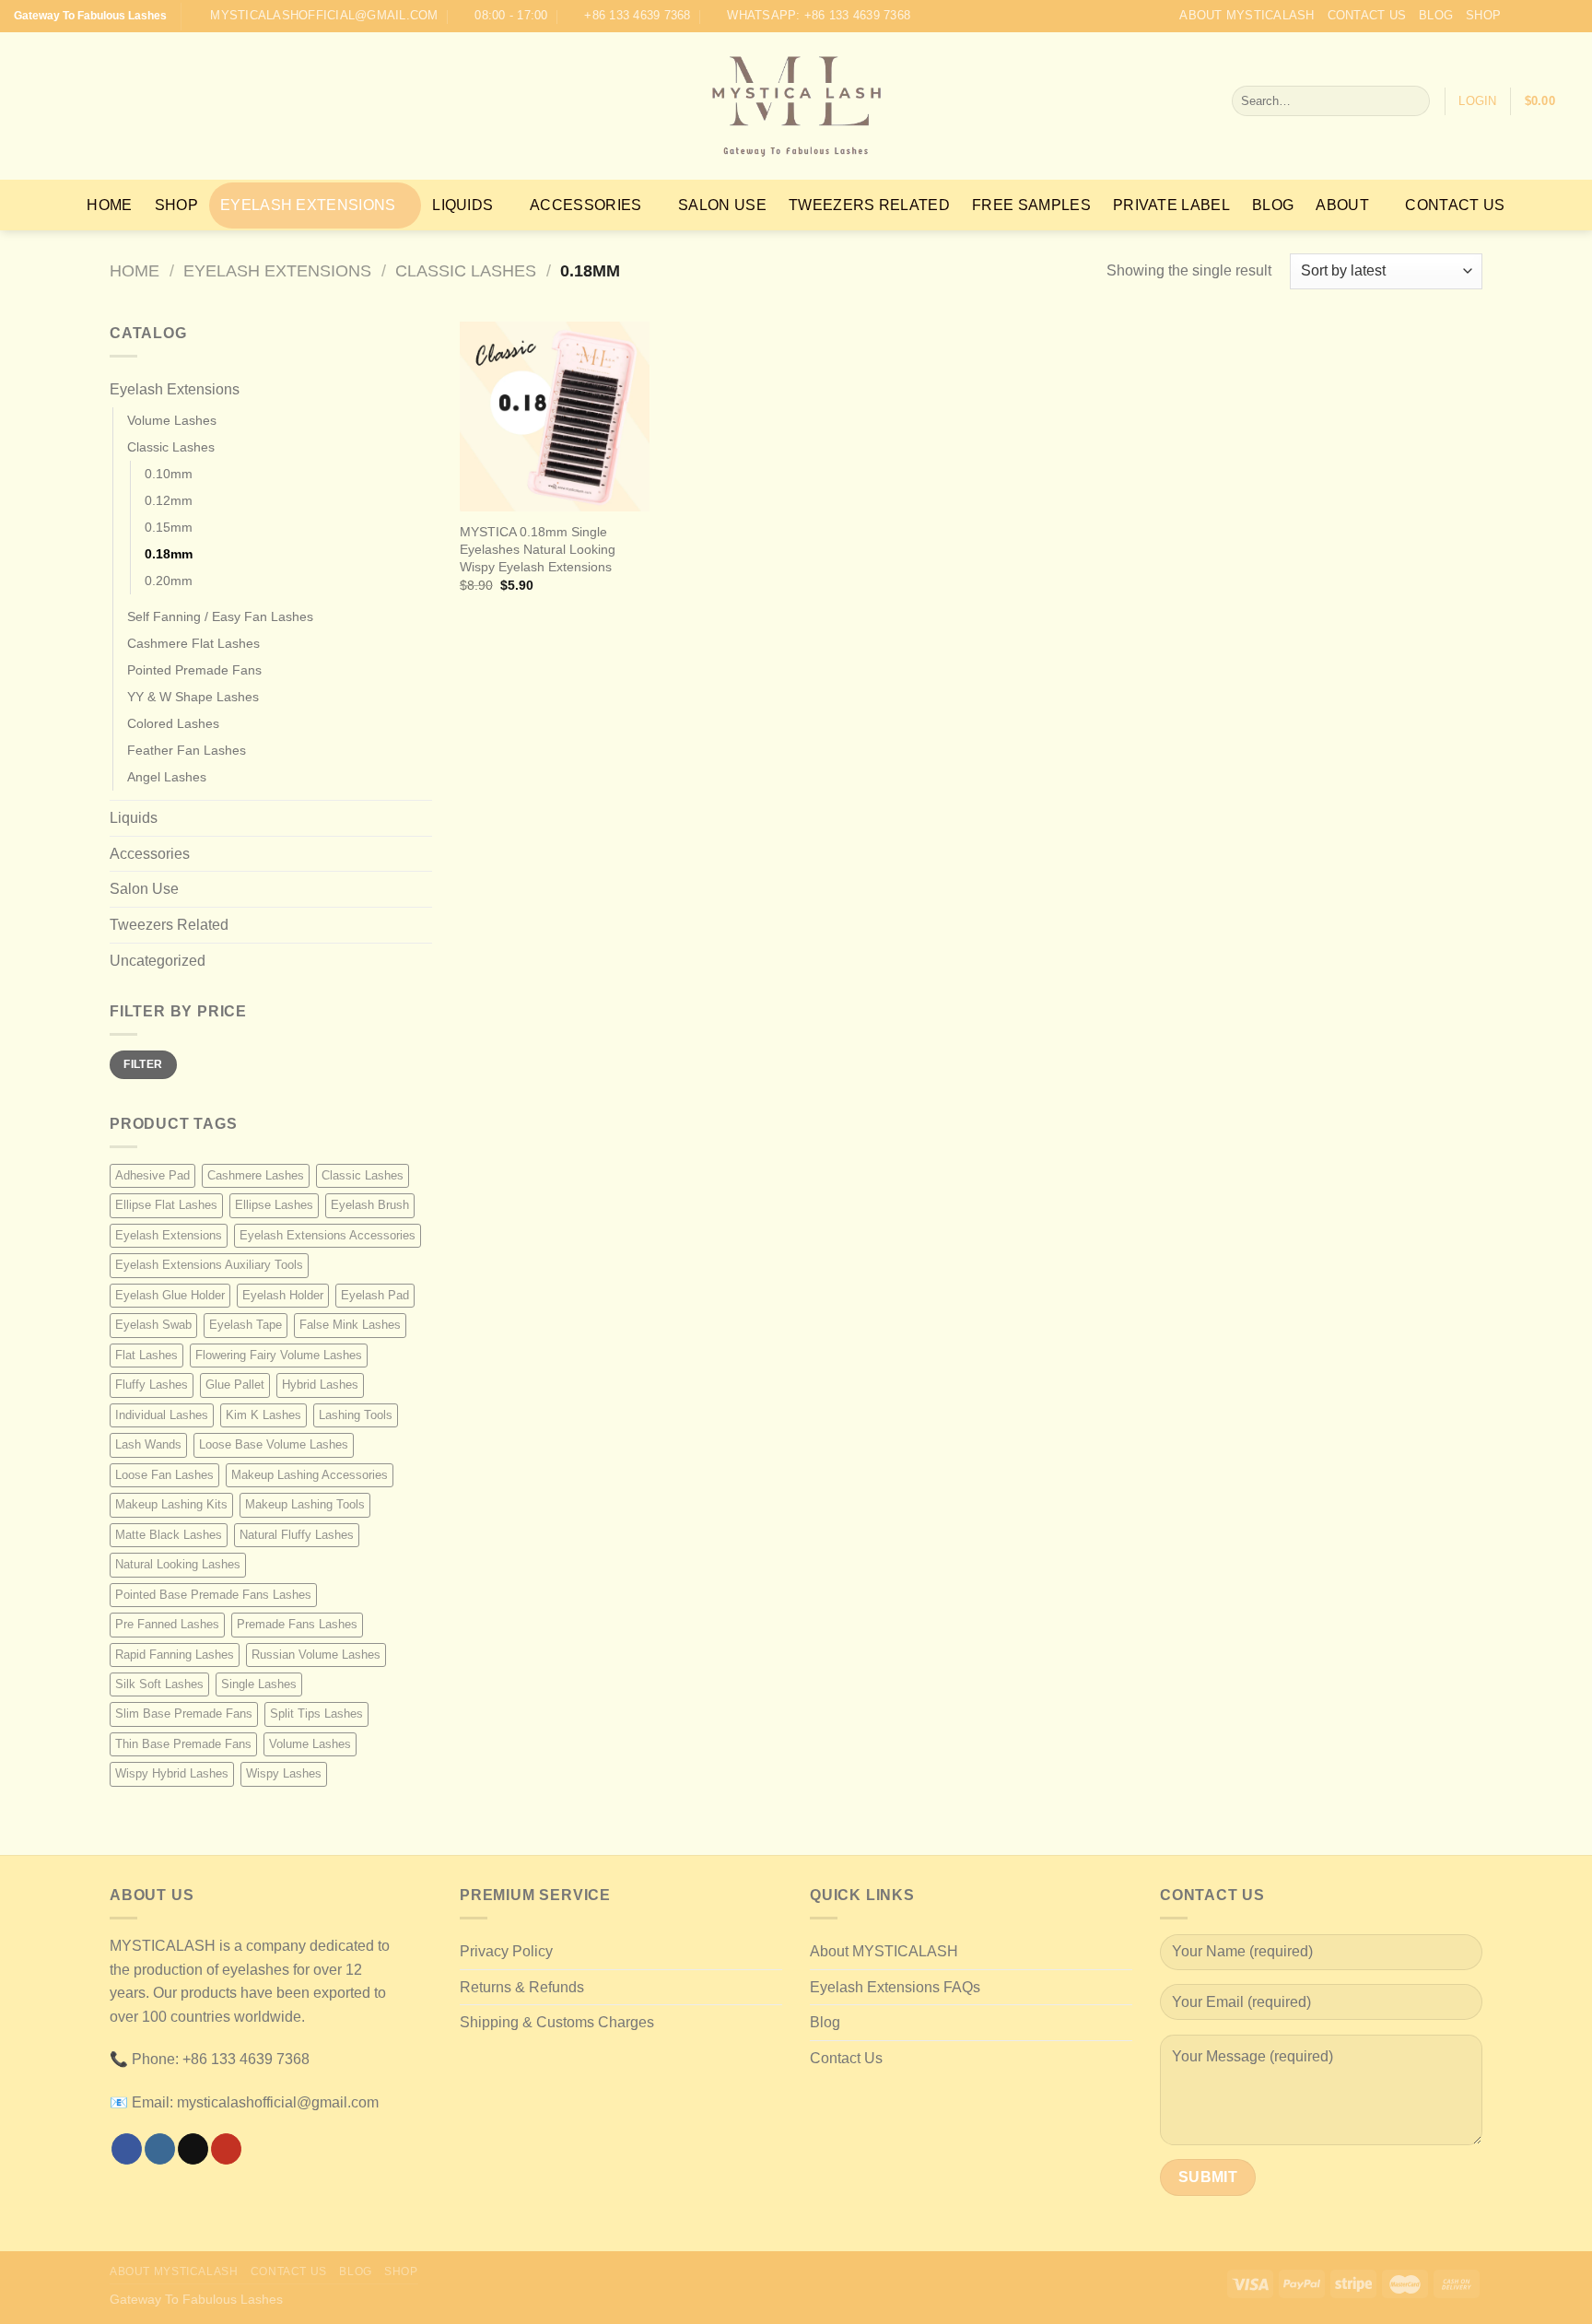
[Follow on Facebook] (1516, 16)
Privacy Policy (506, 1951)
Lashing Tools (356, 1415)
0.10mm (169, 474)
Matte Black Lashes (169, 1535)
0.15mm (169, 527)
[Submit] (1412, 101)
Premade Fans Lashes (297, 1624)
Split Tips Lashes (316, 1714)
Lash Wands (148, 1444)
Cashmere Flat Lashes (193, 643)
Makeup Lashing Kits (171, 1504)
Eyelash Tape (246, 1325)
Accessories (586, 205)
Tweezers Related (869, 205)
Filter (143, 1064)
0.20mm (169, 581)
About (1342, 205)
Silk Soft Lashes (159, 1684)
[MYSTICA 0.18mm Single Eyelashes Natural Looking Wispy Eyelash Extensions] (555, 417)
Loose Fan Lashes (164, 1475)
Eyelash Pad (375, 1295)
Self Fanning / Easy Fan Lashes (220, 616)
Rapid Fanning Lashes (175, 1655)
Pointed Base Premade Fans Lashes (213, 1595)
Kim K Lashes (263, 1415)
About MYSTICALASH (1247, 15)
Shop (1483, 15)
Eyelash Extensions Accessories (328, 1235)
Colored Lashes (173, 723)
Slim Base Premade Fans (184, 1714)
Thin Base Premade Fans (183, 1744)
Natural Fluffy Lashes (297, 1535)
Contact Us (1367, 15)
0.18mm (169, 554)
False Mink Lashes (350, 1325)
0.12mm (169, 500)
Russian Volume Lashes (316, 1655)
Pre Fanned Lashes (167, 1624)
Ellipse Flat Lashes (166, 1205)
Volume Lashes (172, 420)
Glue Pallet (235, 1385)
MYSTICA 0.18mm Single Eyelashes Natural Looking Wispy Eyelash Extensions (538, 549)
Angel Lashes (167, 777)
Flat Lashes (146, 1355)
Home (109, 205)
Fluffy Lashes (152, 1385)
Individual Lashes (162, 1415)
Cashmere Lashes (256, 1175)
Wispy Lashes (284, 1773)
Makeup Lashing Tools (305, 1504)
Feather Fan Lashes (187, 750)
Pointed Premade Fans (194, 670)
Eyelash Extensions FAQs (895, 1987)
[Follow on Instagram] (1534, 16)
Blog (1436, 15)
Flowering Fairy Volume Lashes (279, 1355)
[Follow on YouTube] (1569, 16)
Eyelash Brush (370, 1205)
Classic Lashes (466, 270)
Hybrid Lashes (320, 1385)
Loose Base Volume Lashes (274, 1444)
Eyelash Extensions (308, 205)
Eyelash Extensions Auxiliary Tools (209, 1265)
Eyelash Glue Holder (170, 1295)
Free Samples (1031, 205)
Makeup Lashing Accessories (310, 1475)
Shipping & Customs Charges (557, 2022)
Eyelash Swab (153, 1325)
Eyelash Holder (283, 1295)
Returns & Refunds (522, 1987)
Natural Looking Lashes (178, 1564)
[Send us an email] (1551, 16)
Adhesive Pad (152, 1175)
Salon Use (722, 205)
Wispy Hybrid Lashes (172, 1773)
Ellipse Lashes (274, 1205)
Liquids (462, 205)
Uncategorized (158, 961)
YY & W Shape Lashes (193, 697)
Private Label (1171, 205)
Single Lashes (259, 1684)
